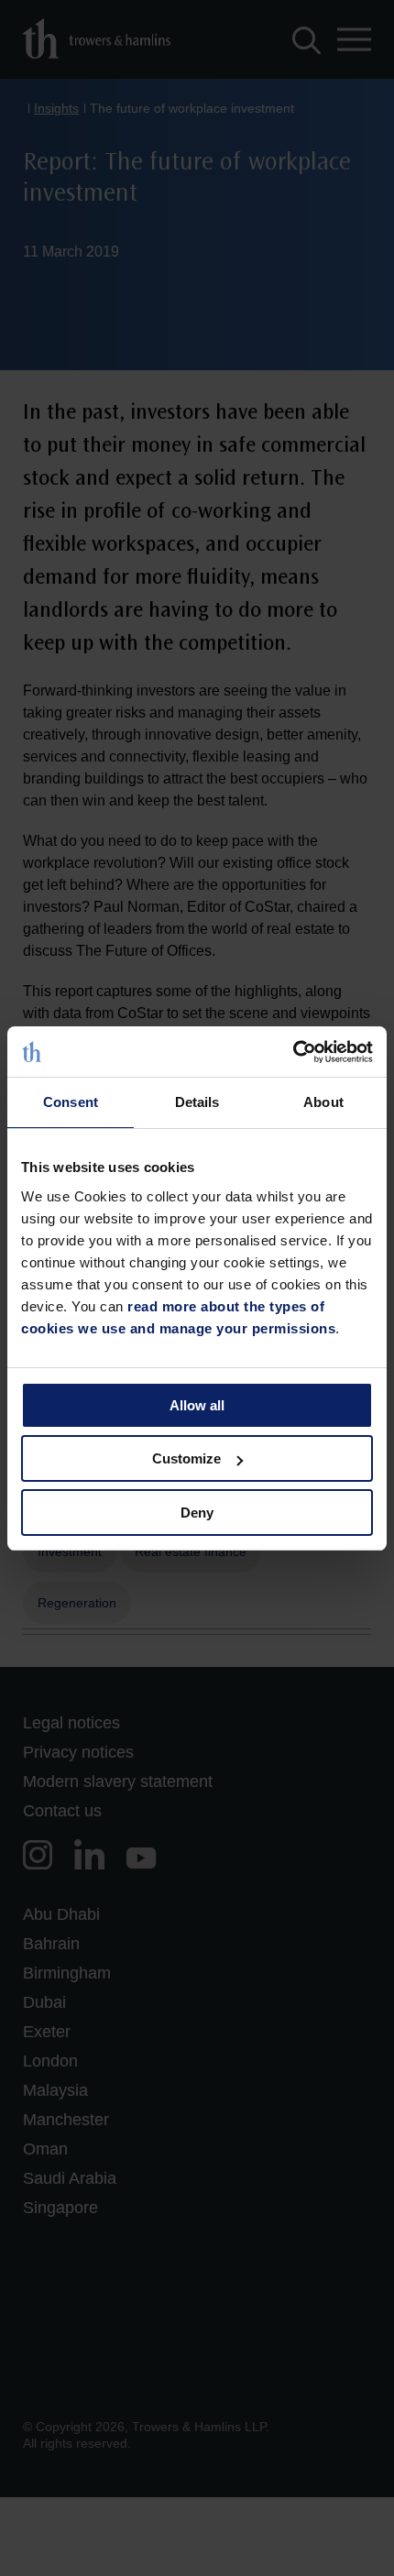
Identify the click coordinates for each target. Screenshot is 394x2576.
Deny (197, 1513)
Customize (186, 1458)
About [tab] (323, 1102)
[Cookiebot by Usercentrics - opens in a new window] (293, 1052)
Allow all (197, 1405)
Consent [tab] (71, 1102)
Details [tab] (197, 1102)
